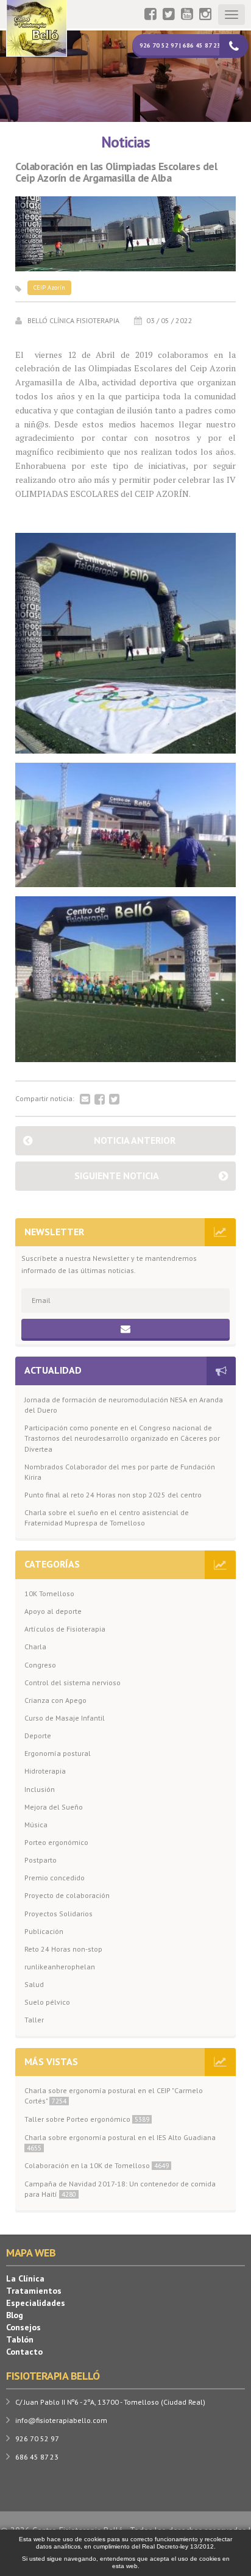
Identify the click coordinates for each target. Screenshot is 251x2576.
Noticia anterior (135, 1140)
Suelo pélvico (47, 2002)
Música (36, 1825)
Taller (34, 2020)
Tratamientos (34, 2291)
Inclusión (40, 1789)
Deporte (38, 1736)
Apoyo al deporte (53, 1611)
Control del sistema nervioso (72, 1682)
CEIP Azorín (49, 287)
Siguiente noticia (117, 1176)
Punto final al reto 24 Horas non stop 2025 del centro (113, 1495)
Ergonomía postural (58, 1753)
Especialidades (36, 2303)
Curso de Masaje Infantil (65, 1718)
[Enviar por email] (85, 1100)
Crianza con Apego (55, 1700)
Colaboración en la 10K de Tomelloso (97, 2165)
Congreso (40, 1665)
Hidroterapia (45, 1771)
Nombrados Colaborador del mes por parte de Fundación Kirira (120, 1472)
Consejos (23, 2327)
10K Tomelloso (49, 1593)
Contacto (24, 2352)
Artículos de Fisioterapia (65, 1629)
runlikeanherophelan (60, 1967)
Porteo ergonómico (56, 1842)
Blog (15, 2315)
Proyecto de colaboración (67, 1895)
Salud (34, 1984)
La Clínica (25, 2278)
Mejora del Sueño (54, 1807)
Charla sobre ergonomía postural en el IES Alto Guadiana (120, 2143)
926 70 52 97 (37, 2439)
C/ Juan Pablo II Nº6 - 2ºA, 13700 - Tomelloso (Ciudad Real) (110, 2402)
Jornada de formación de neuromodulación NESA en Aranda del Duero (124, 1405)
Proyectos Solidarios (58, 1914)
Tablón (20, 2339)
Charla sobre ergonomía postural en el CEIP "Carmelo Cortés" (114, 2096)
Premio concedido (55, 1878)
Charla (35, 1647)
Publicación (44, 1931)
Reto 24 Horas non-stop (63, 1949)
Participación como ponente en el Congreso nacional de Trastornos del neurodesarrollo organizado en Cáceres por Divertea (122, 1438)
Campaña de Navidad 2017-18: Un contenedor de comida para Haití (120, 2189)
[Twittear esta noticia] (114, 1100)
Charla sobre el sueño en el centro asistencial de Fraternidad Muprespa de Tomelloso (107, 1518)
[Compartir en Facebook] (100, 1100)
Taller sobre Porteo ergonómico (87, 2119)
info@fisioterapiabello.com (61, 2420)
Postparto (41, 1860)
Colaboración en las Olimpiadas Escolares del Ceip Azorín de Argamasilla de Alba (116, 173)
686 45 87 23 (37, 2457)
